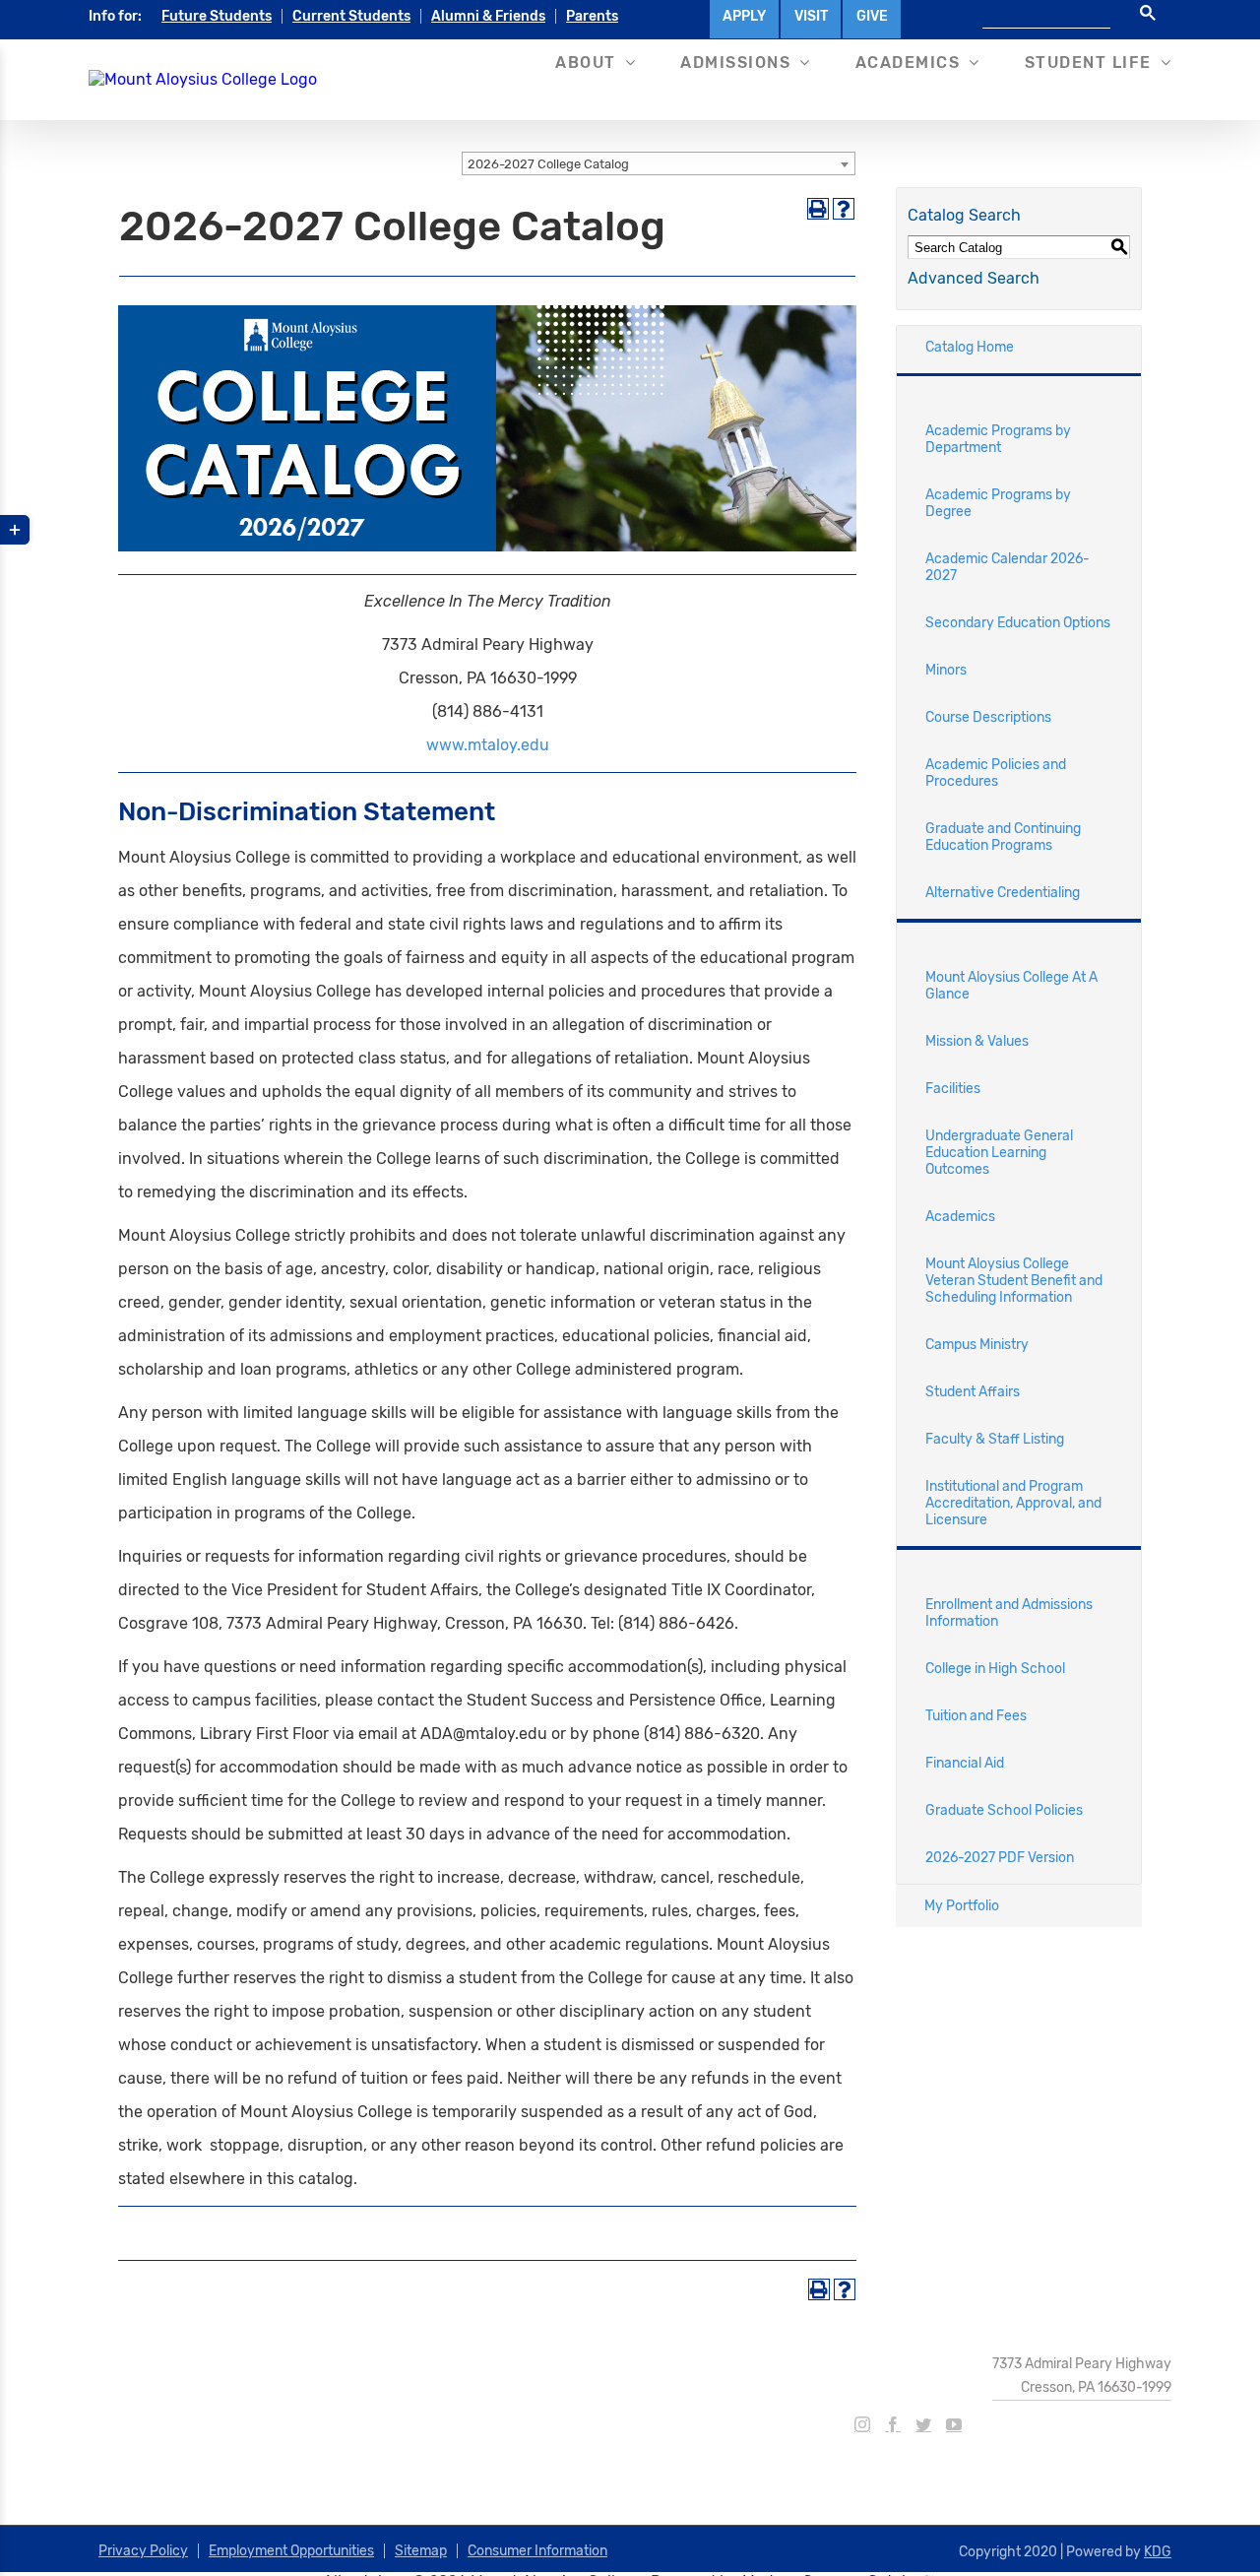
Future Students (217, 16)
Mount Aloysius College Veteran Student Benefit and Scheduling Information (1014, 1281)
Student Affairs (973, 1392)
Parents (592, 16)
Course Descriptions (988, 717)
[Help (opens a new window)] (844, 209)
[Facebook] (893, 2424)
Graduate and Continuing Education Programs (1003, 837)
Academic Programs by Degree (998, 503)
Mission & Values (977, 1041)
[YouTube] (954, 2424)
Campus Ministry (977, 1345)
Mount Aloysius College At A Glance (1011, 986)
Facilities (953, 1089)
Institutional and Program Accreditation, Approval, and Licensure (1013, 1503)
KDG (1158, 2552)
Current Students (351, 16)
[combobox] (659, 163)
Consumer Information (537, 2551)
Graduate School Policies (1004, 1810)
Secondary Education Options (1018, 623)
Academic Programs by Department (998, 439)
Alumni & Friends (488, 16)
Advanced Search (974, 278)
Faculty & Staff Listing (995, 1439)
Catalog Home (970, 347)
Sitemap (421, 2551)
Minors (946, 670)
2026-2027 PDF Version (1000, 1858)
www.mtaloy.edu (488, 745)
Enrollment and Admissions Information (1009, 1613)
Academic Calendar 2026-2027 (1008, 567)
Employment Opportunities (291, 2551)
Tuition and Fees (976, 1716)
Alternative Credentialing (1003, 893)
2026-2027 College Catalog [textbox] (548, 164)
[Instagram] (862, 2424)
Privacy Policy (143, 2551)
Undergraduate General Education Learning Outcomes (999, 1153)
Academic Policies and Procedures (996, 773)
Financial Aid (965, 1763)
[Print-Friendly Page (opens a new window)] (818, 209)
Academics (960, 1217)
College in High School (995, 1669)
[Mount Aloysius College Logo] (203, 79)
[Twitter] (923, 2424)
